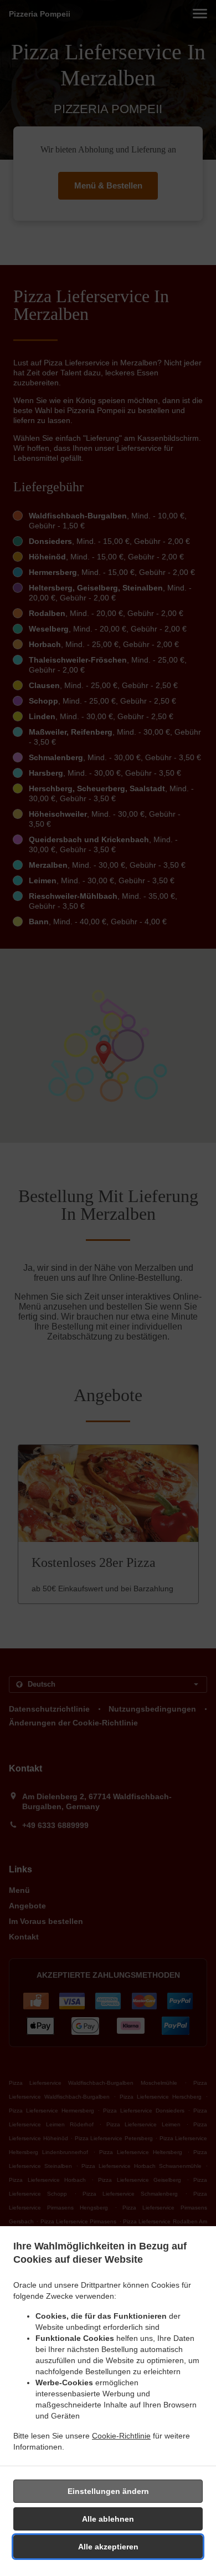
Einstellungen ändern (108, 2491)
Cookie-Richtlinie (121, 2436)
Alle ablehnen (108, 2519)
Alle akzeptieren (108, 2547)
